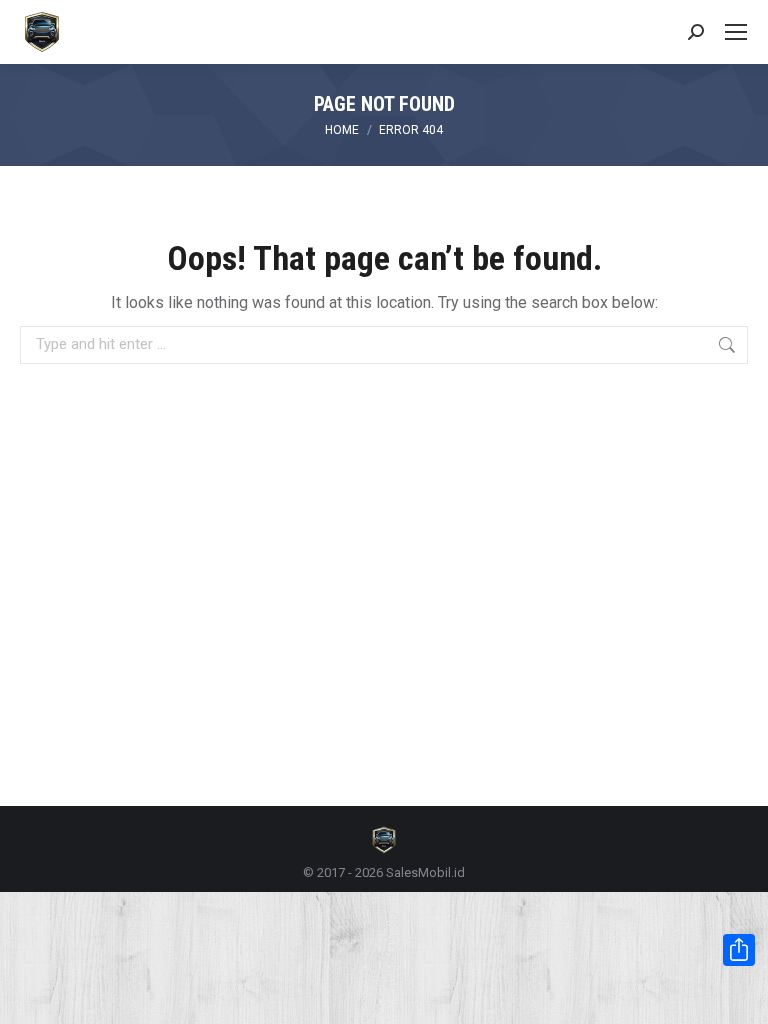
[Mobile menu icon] (736, 32)
